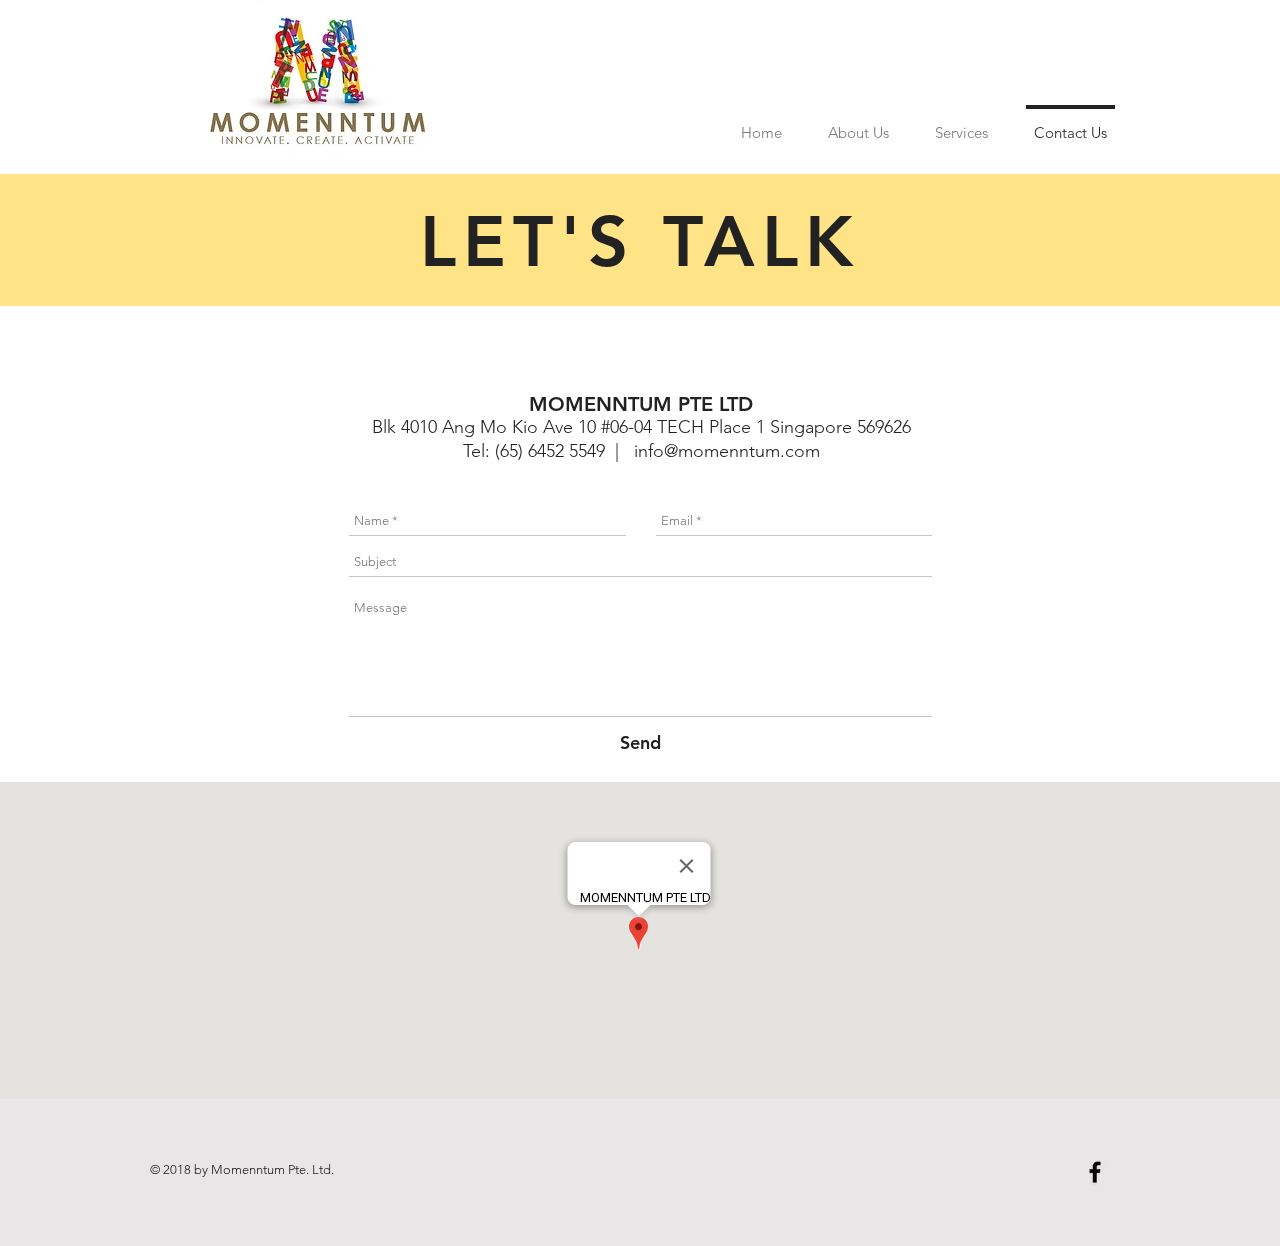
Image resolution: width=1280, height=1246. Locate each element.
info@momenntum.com (727, 451)
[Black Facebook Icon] (1095, 1172)
